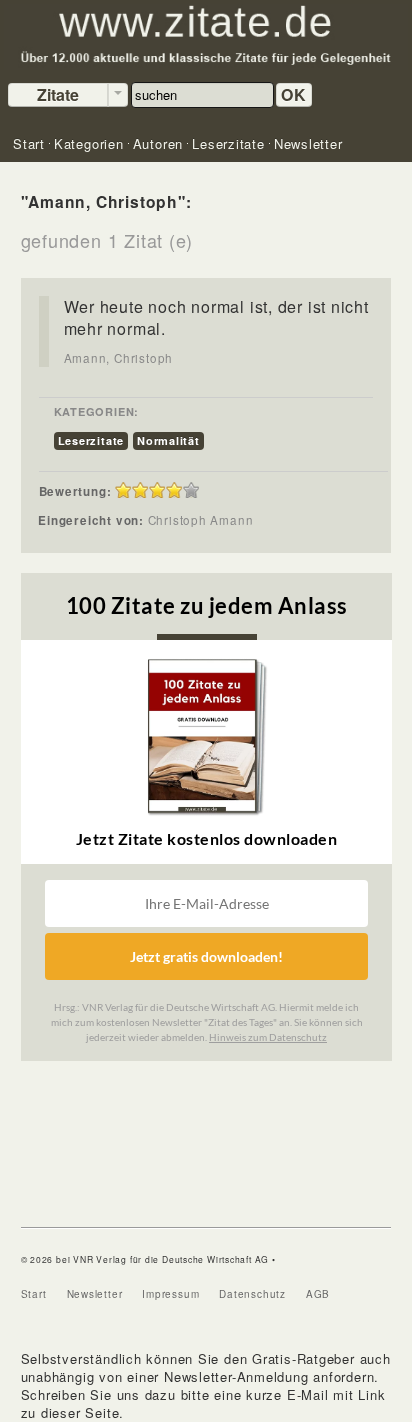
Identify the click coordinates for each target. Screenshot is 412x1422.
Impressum (170, 1294)
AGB (318, 1294)
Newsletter (95, 1294)
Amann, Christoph (118, 358)
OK (294, 94)
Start (34, 1294)
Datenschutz (252, 1294)
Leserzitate (91, 440)
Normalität (168, 440)
